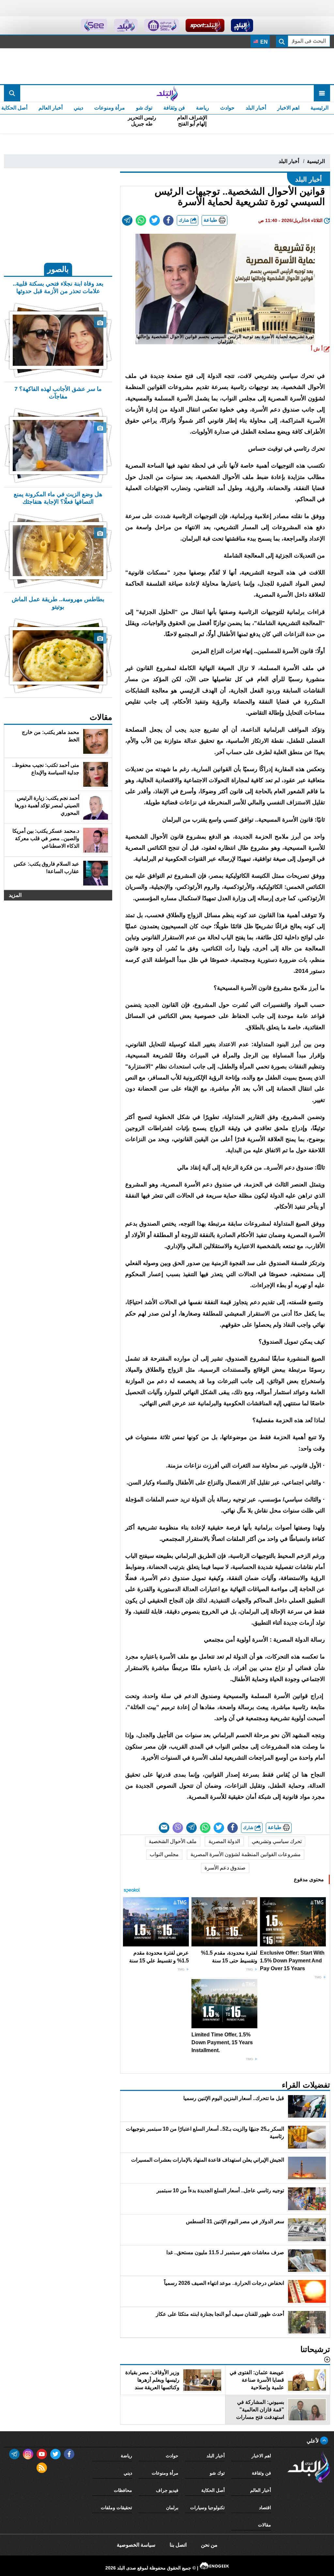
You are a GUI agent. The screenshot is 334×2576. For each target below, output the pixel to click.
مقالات (265, 2525)
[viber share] (178, 1828)
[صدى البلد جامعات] (162, 25)
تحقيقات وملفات (116, 2508)
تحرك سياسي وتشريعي (277, 1841)
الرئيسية (319, 108)
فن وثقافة (174, 108)
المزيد (15, 895)
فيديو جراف (167, 2490)
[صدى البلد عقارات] (126, 25)
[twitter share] (155, 220)
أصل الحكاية (213, 2490)
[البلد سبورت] (205, 25)
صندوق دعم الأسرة (225, 1868)
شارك (185, 220)
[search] (12, 93)
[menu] (322, 93)
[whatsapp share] (141, 220)
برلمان (172, 2508)
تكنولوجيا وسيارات (207, 2508)
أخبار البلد (256, 108)
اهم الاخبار (288, 108)
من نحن (209, 2545)
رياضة (203, 108)
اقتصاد (265, 2508)
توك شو (144, 108)
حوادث (227, 108)
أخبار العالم (51, 108)
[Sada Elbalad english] (94, 25)
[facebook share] (168, 220)
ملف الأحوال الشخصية (173, 1841)
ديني (78, 108)
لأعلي (313, 2441)
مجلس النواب (164, 1854)
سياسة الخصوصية (136, 2545)
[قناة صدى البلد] (242, 25)
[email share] (127, 220)
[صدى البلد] (167, 93)
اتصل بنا (178, 2545)
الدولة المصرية (224, 1841)
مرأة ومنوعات (110, 108)
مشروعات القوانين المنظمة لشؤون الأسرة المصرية (246, 1854)
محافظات (123, 2490)
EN (263, 42)
